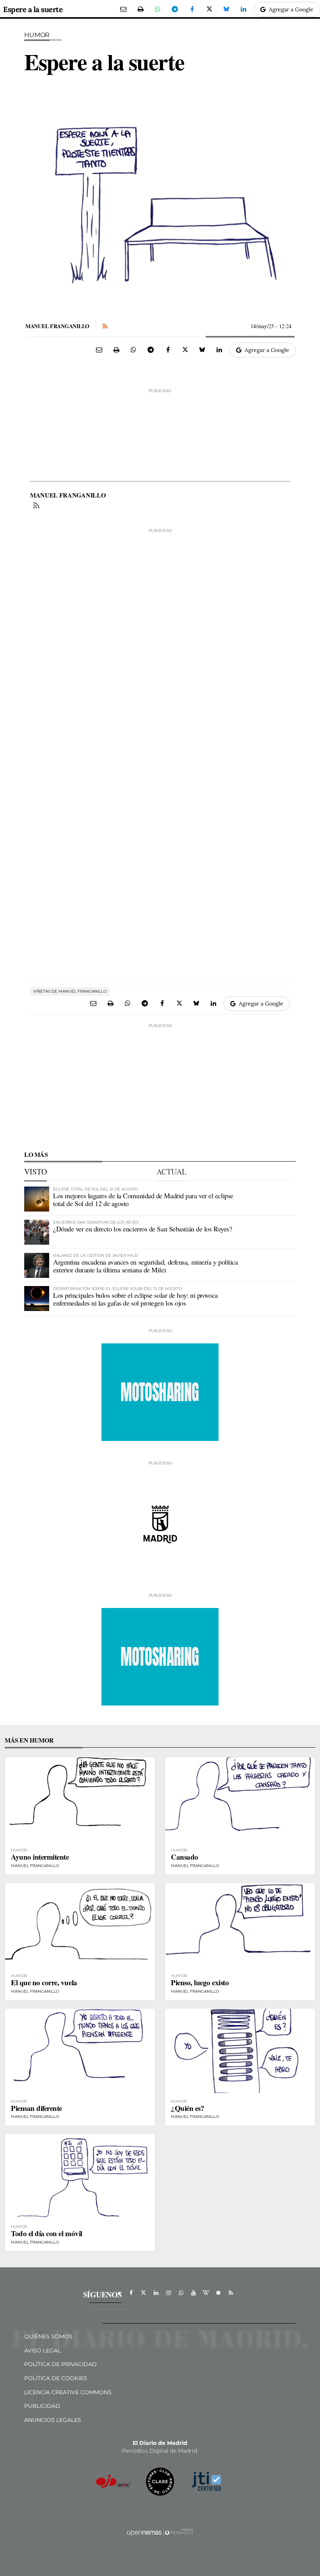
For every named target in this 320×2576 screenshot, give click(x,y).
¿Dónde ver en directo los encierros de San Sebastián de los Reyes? (142, 1229)
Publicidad (42, 2406)
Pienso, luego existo (200, 1982)
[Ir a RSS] (231, 2293)
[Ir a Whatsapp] (181, 2293)
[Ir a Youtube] (194, 2293)
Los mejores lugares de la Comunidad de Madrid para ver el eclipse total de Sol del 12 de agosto (143, 1199)
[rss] (36, 506)
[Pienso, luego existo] (240, 1925)
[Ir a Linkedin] (156, 2293)
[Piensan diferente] (80, 2051)
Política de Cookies (56, 2378)
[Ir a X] (144, 2293)
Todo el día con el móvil (47, 2233)
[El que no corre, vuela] (80, 1925)
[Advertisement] (160, 433)
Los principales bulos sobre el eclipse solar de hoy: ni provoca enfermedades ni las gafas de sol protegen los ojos (135, 1299)
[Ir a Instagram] (169, 2293)
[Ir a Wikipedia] (206, 2293)
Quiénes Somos (48, 2336)
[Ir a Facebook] (131, 2293)
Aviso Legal (43, 2350)
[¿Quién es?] (240, 2051)
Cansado (185, 1857)
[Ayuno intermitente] (80, 1800)
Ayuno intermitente (40, 1857)
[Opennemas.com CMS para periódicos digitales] (160, 2532)
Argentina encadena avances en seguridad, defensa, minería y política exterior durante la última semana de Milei (145, 1266)
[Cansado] (240, 1800)
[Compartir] (158, 9)
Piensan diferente (36, 2108)
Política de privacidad (60, 2364)
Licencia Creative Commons (68, 2392)
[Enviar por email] (123, 9)
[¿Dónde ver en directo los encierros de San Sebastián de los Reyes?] (37, 1232)
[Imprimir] (140, 9)
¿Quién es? (188, 2108)
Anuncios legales (53, 2420)
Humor (37, 35)
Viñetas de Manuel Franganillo (70, 991)
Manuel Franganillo (57, 326)
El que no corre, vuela (44, 1982)
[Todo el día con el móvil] (80, 2176)
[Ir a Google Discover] (219, 2293)
